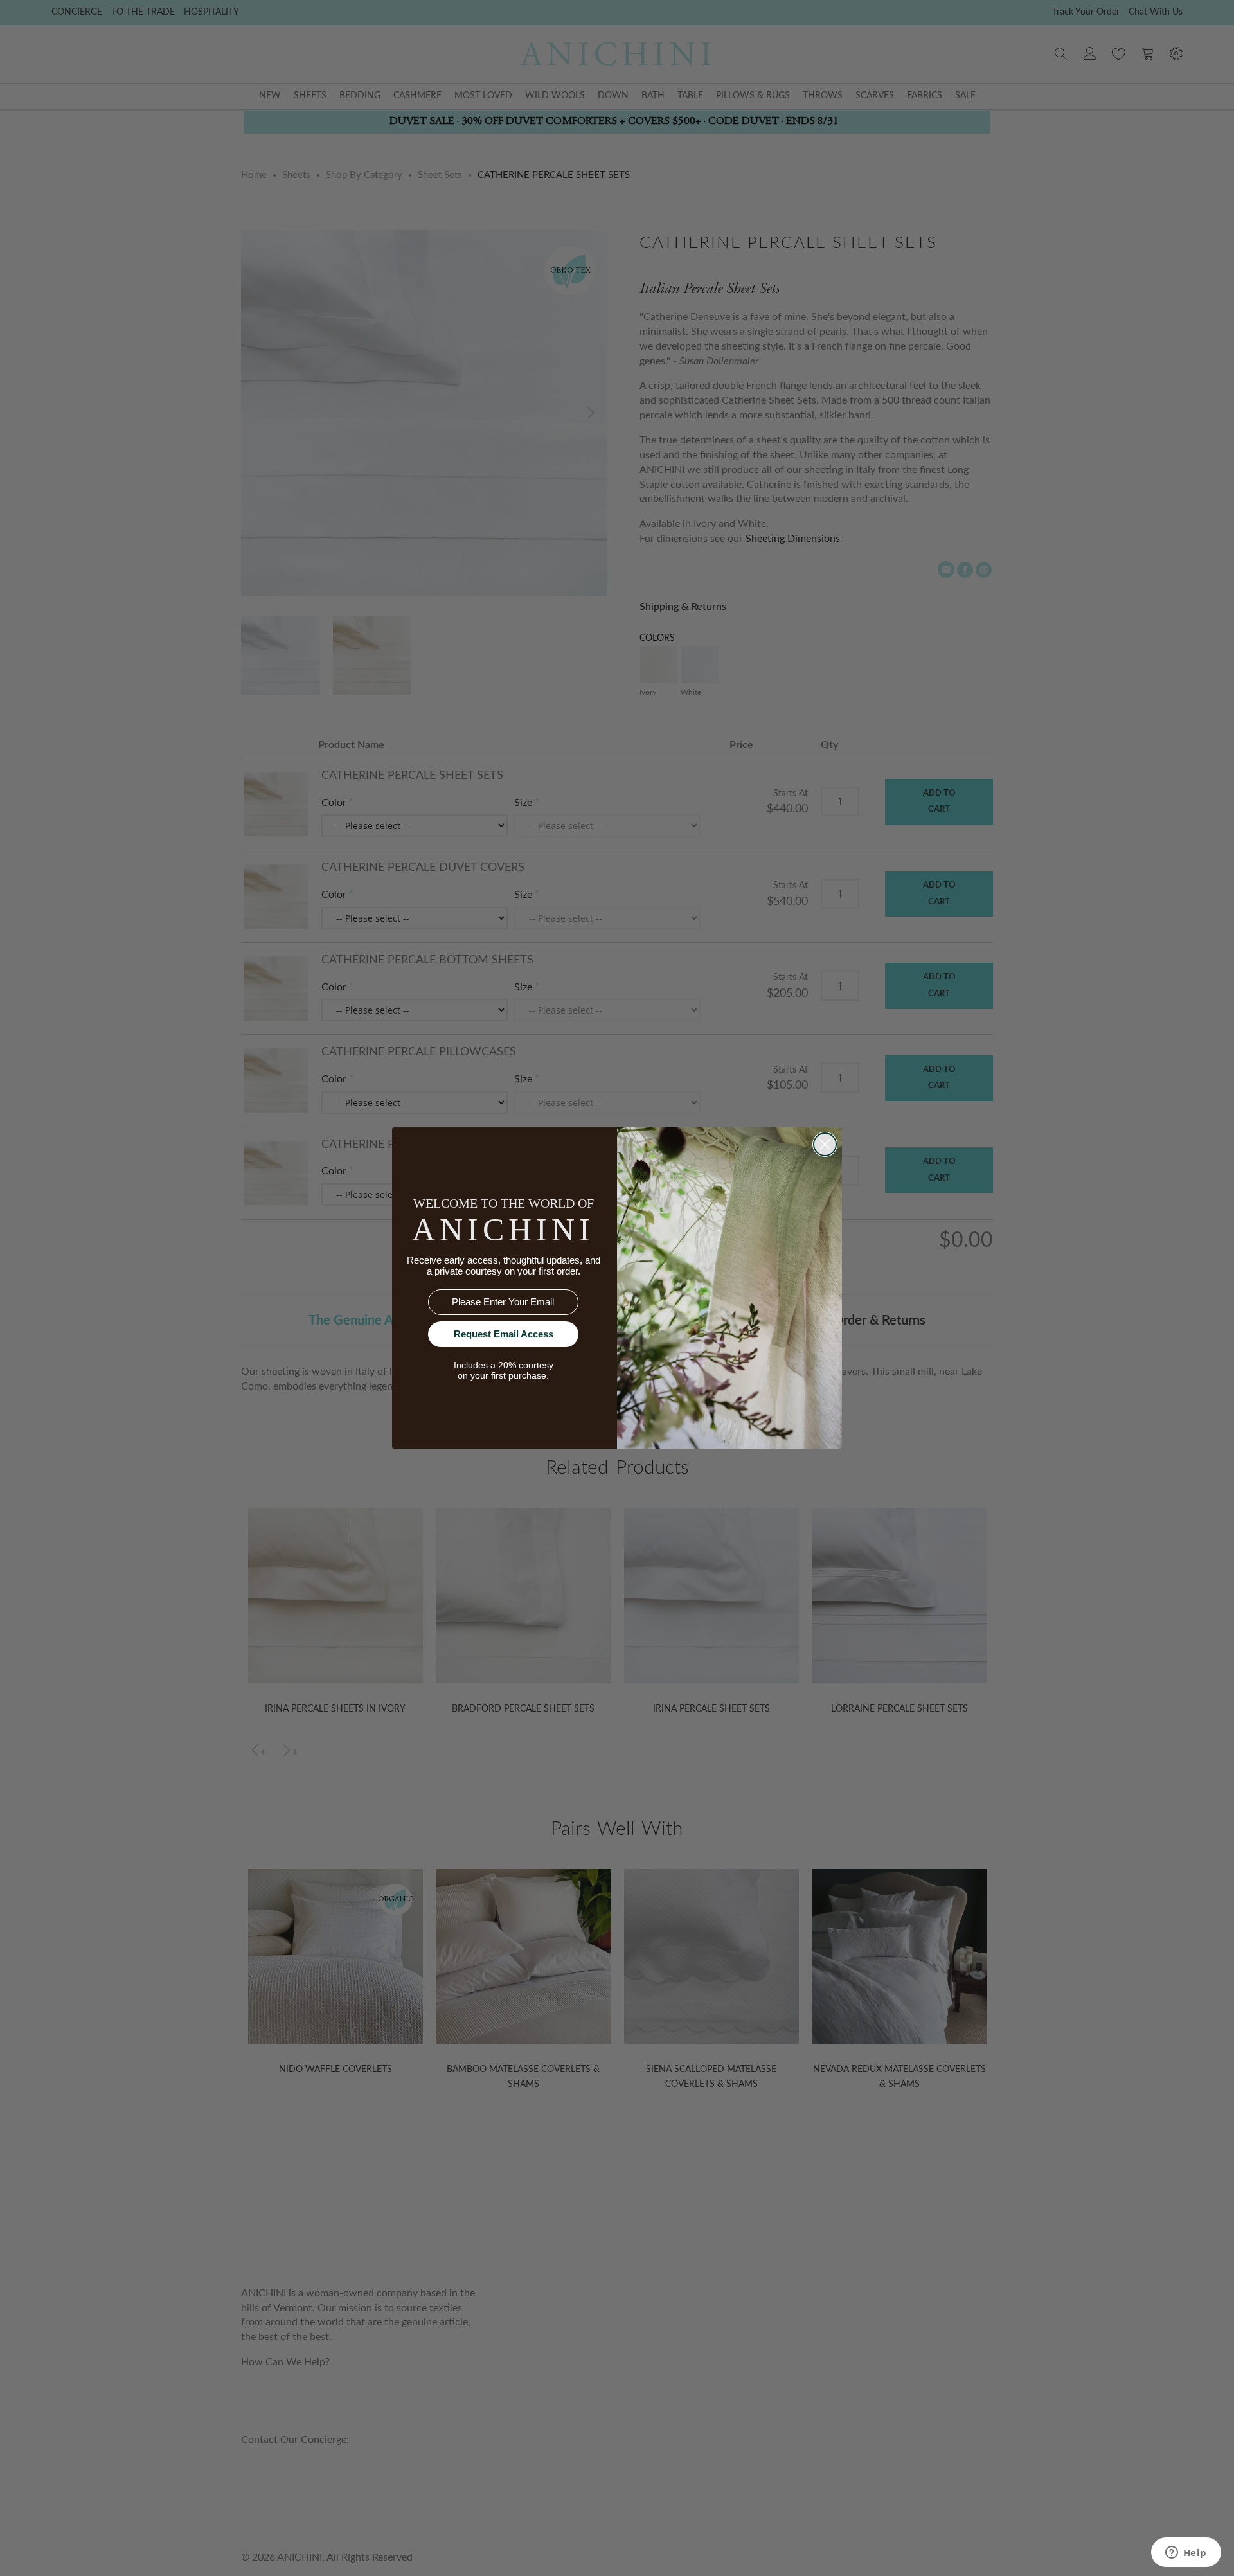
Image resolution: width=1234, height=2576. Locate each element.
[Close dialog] (825, 1144)
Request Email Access (504, 1334)
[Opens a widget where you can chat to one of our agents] (1186, 2554)
